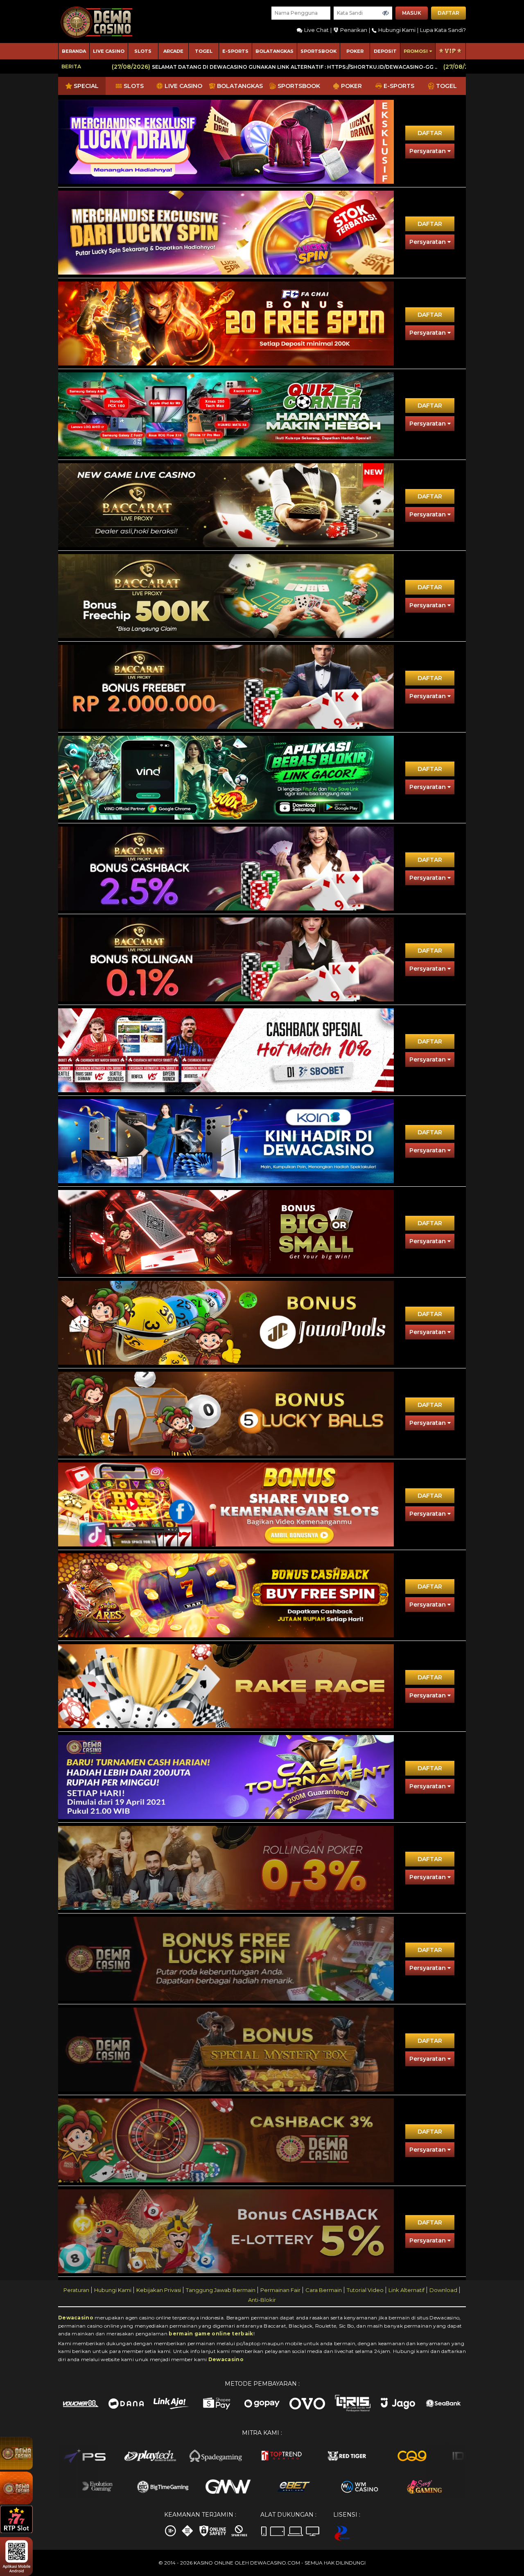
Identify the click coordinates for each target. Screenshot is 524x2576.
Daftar (448, 13)
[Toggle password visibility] (386, 13)
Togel (204, 51)
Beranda (74, 51)
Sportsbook (318, 51)
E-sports (235, 51)
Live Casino (109, 51)
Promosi (416, 51)
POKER (355, 51)
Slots (143, 51)
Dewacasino (76, 2318)
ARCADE (173, 51)
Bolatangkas (274, 51)
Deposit (385, 51)
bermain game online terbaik (211, 2334)
